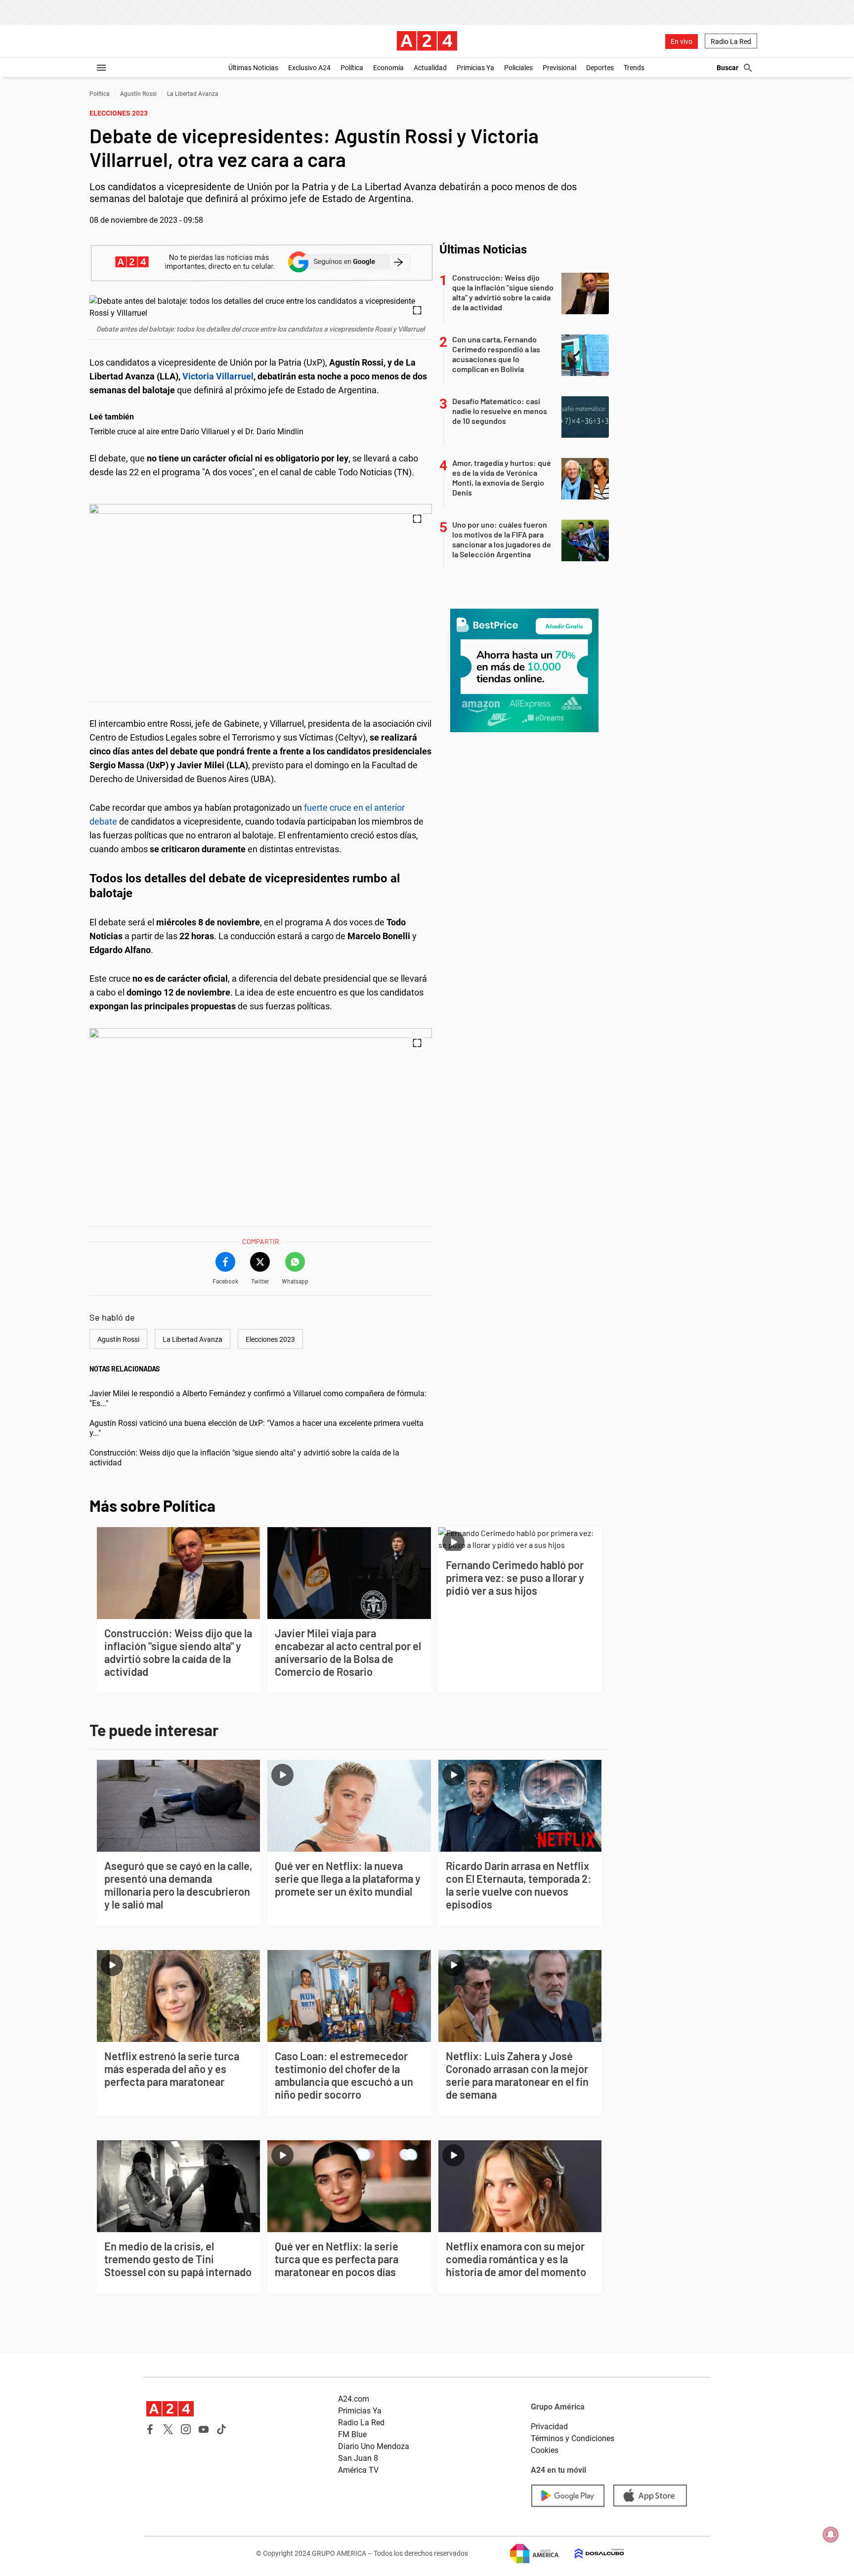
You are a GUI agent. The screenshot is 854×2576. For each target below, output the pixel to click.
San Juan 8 (358, 2458)
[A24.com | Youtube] (204, 2429)
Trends (634, 68)
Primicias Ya (475, 68)
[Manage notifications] (831, 2534)
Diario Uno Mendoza (374, 2446)
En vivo (682, 42)
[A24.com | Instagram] (186, 2429)
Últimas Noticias (253, 68)
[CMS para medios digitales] (592, 2554)
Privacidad (549, 2427)
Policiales (518, 68)
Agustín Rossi (138, 94)
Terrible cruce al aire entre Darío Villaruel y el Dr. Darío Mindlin (196, 432)
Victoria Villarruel (218, 376)
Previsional (559, 68)
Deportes (600, 68)
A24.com (354, 2399)
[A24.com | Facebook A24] (150, 2429)
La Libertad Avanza (193, 94)
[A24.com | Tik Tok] (221, 2429)
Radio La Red (731, 42)
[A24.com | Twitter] (168, 2429)
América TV (358, 2470)
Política (352, 68)
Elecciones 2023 (270, 1339)
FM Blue (352, 2434)
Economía (388, 68)
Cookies (545, 2450)
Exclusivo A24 (309, 68)
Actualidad (430, 68)
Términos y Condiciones (573, 2438)
